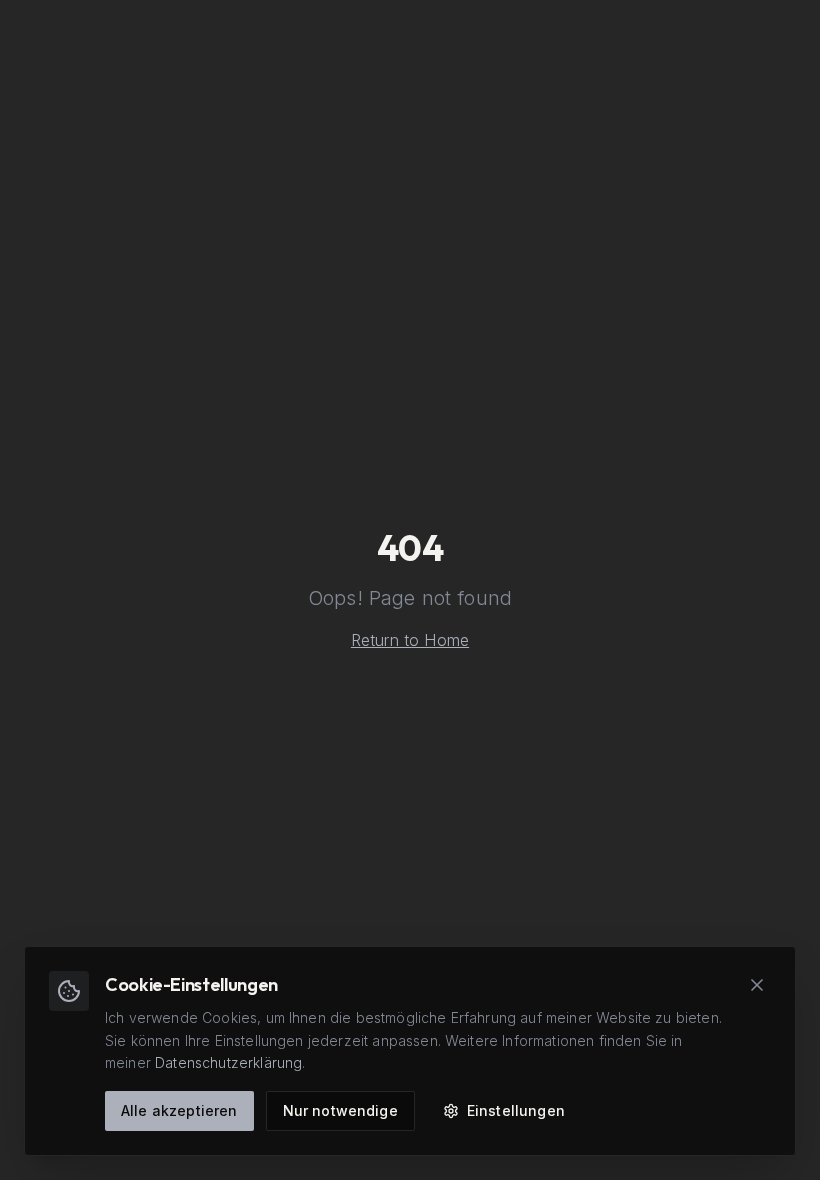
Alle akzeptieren (179, 1110)
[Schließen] (757, 985)
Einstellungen (516, 1110)
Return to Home (410, 640)
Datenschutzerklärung (228, 1062)
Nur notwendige (340, 1110)
